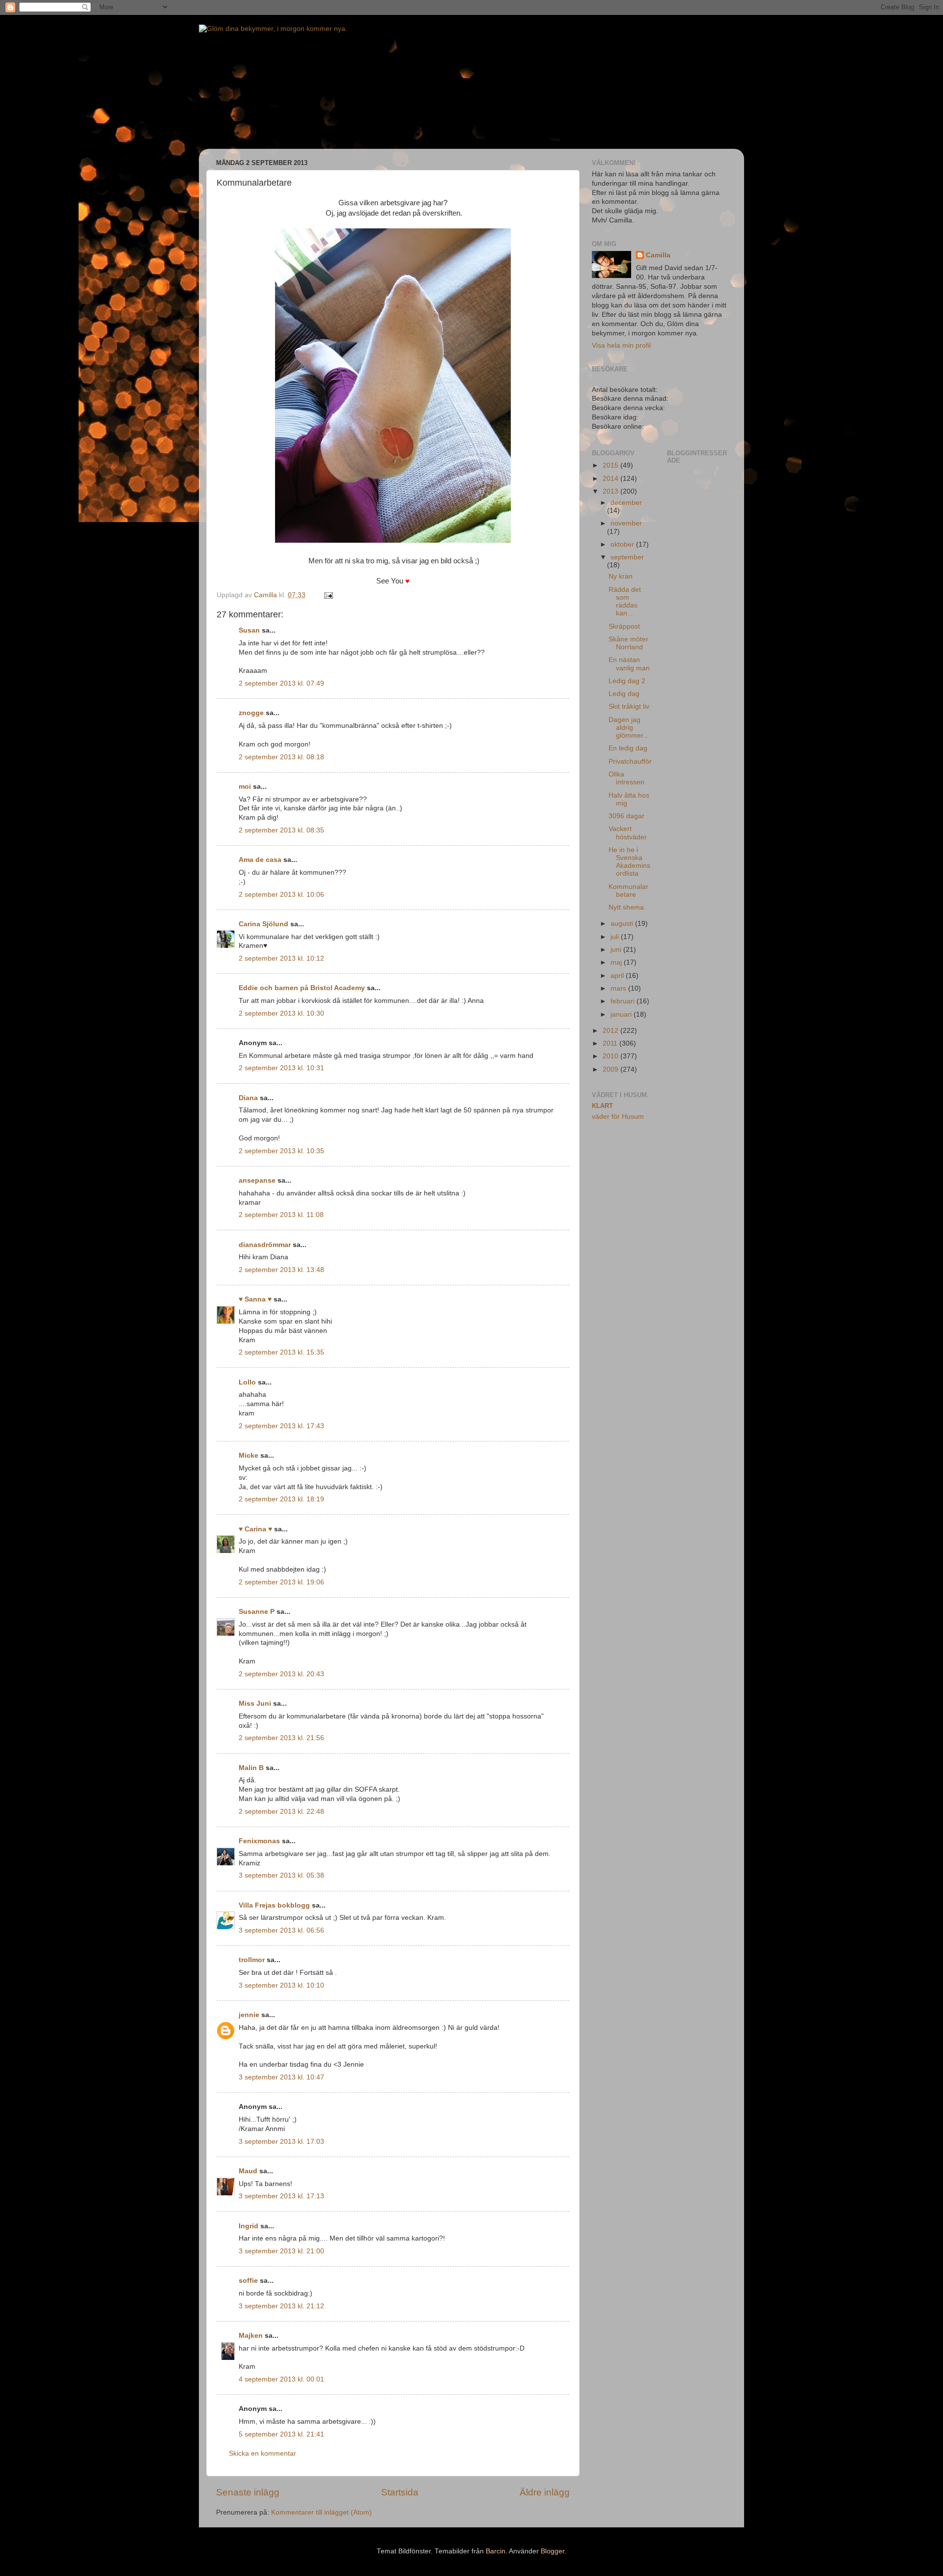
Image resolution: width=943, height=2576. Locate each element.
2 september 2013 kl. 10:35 (281, 1151)
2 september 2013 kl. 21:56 (281, 1738)
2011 (611, 1043)
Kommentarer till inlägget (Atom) (321, 2512)
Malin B (251, 1768)
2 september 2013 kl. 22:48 (281, 1812)
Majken (251, 2336)
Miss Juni (255, 1703)
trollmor (252, 1960)
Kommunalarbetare (628, 891)
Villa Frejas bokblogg (274, 1905)
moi (245, 787)
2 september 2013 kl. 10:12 (281, 958)
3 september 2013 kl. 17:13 (281, 2196)
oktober (623, 544)
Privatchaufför (630, 762)
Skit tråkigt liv (629, 706)
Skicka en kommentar (263, 2453)
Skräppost (624, 626)
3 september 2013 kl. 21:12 (281, 2306)
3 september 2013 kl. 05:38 (281, 1875)
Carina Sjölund (263, 924)
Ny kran (621, 576)
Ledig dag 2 (627, 681)
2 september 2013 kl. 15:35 (281, 1352)
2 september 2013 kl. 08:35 (281, 830)
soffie (248, 2281)
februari (624, 1001)
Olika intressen (626, 778)
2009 (611, 1069)
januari (622, 1014)
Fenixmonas (259, 1841)
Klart (602, 1106)
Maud (248, 2171)
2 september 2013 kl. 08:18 (281, 757)
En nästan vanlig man (629, 664)
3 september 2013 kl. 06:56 (281, 1930)
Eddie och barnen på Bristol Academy (302, 988)
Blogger (553, 2551)
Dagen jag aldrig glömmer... (629, 728)
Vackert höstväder (628, 833)
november (626, 523)
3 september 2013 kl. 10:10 (281, 1985)
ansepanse (257, 1180)
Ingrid (249, 2226)
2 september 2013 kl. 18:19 (281, 1499)
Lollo (247, 1382)
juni (617, 950)
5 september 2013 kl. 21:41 (281, 2434)
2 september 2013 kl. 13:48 (281, 1270)
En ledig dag (628, 748)
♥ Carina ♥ (255, 1529)
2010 (611, 1056)
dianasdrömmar (265, 1245)
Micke (249, 1455)
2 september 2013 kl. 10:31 (281, 1068)
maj (617, 962)
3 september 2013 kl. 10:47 (281, 2077)
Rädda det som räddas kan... (625, 602)
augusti (623, 924)
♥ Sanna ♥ (255, 1299)
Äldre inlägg (545, 2492)
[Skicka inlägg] (328, 595)
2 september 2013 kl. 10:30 (281, 1013)
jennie (249, 2015)
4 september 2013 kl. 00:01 (281, 2379)
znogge (251, 713)
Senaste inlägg (248, 2492)
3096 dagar (626, 816)
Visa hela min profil (621, 346)
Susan (249, 630)
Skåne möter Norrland (628, 643)
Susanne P (257, 1612)
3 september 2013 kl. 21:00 (281, 2251)
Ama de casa (260, 860)
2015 (611, 465)
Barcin (496, 2551)
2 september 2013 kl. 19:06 (281, 1582)
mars (619, 988)
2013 (611, 491)
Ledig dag (624, 694)
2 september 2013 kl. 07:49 (281, 683)
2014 (611, 479)
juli (616, 937)
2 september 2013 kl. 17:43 (281, 1426)
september (627, 557)
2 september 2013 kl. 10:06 (281, 895)
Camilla (658, 255)
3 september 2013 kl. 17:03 (281, 2142)
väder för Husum (618, 1117)
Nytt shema (626, 907)
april (618, 976)
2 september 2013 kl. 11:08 (281, 1215)
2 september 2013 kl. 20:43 (281, 1674)
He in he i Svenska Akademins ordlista (629, 862)
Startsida (400, 2492)
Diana (248, 1098)
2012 (611, 1031)
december (626, 503)
